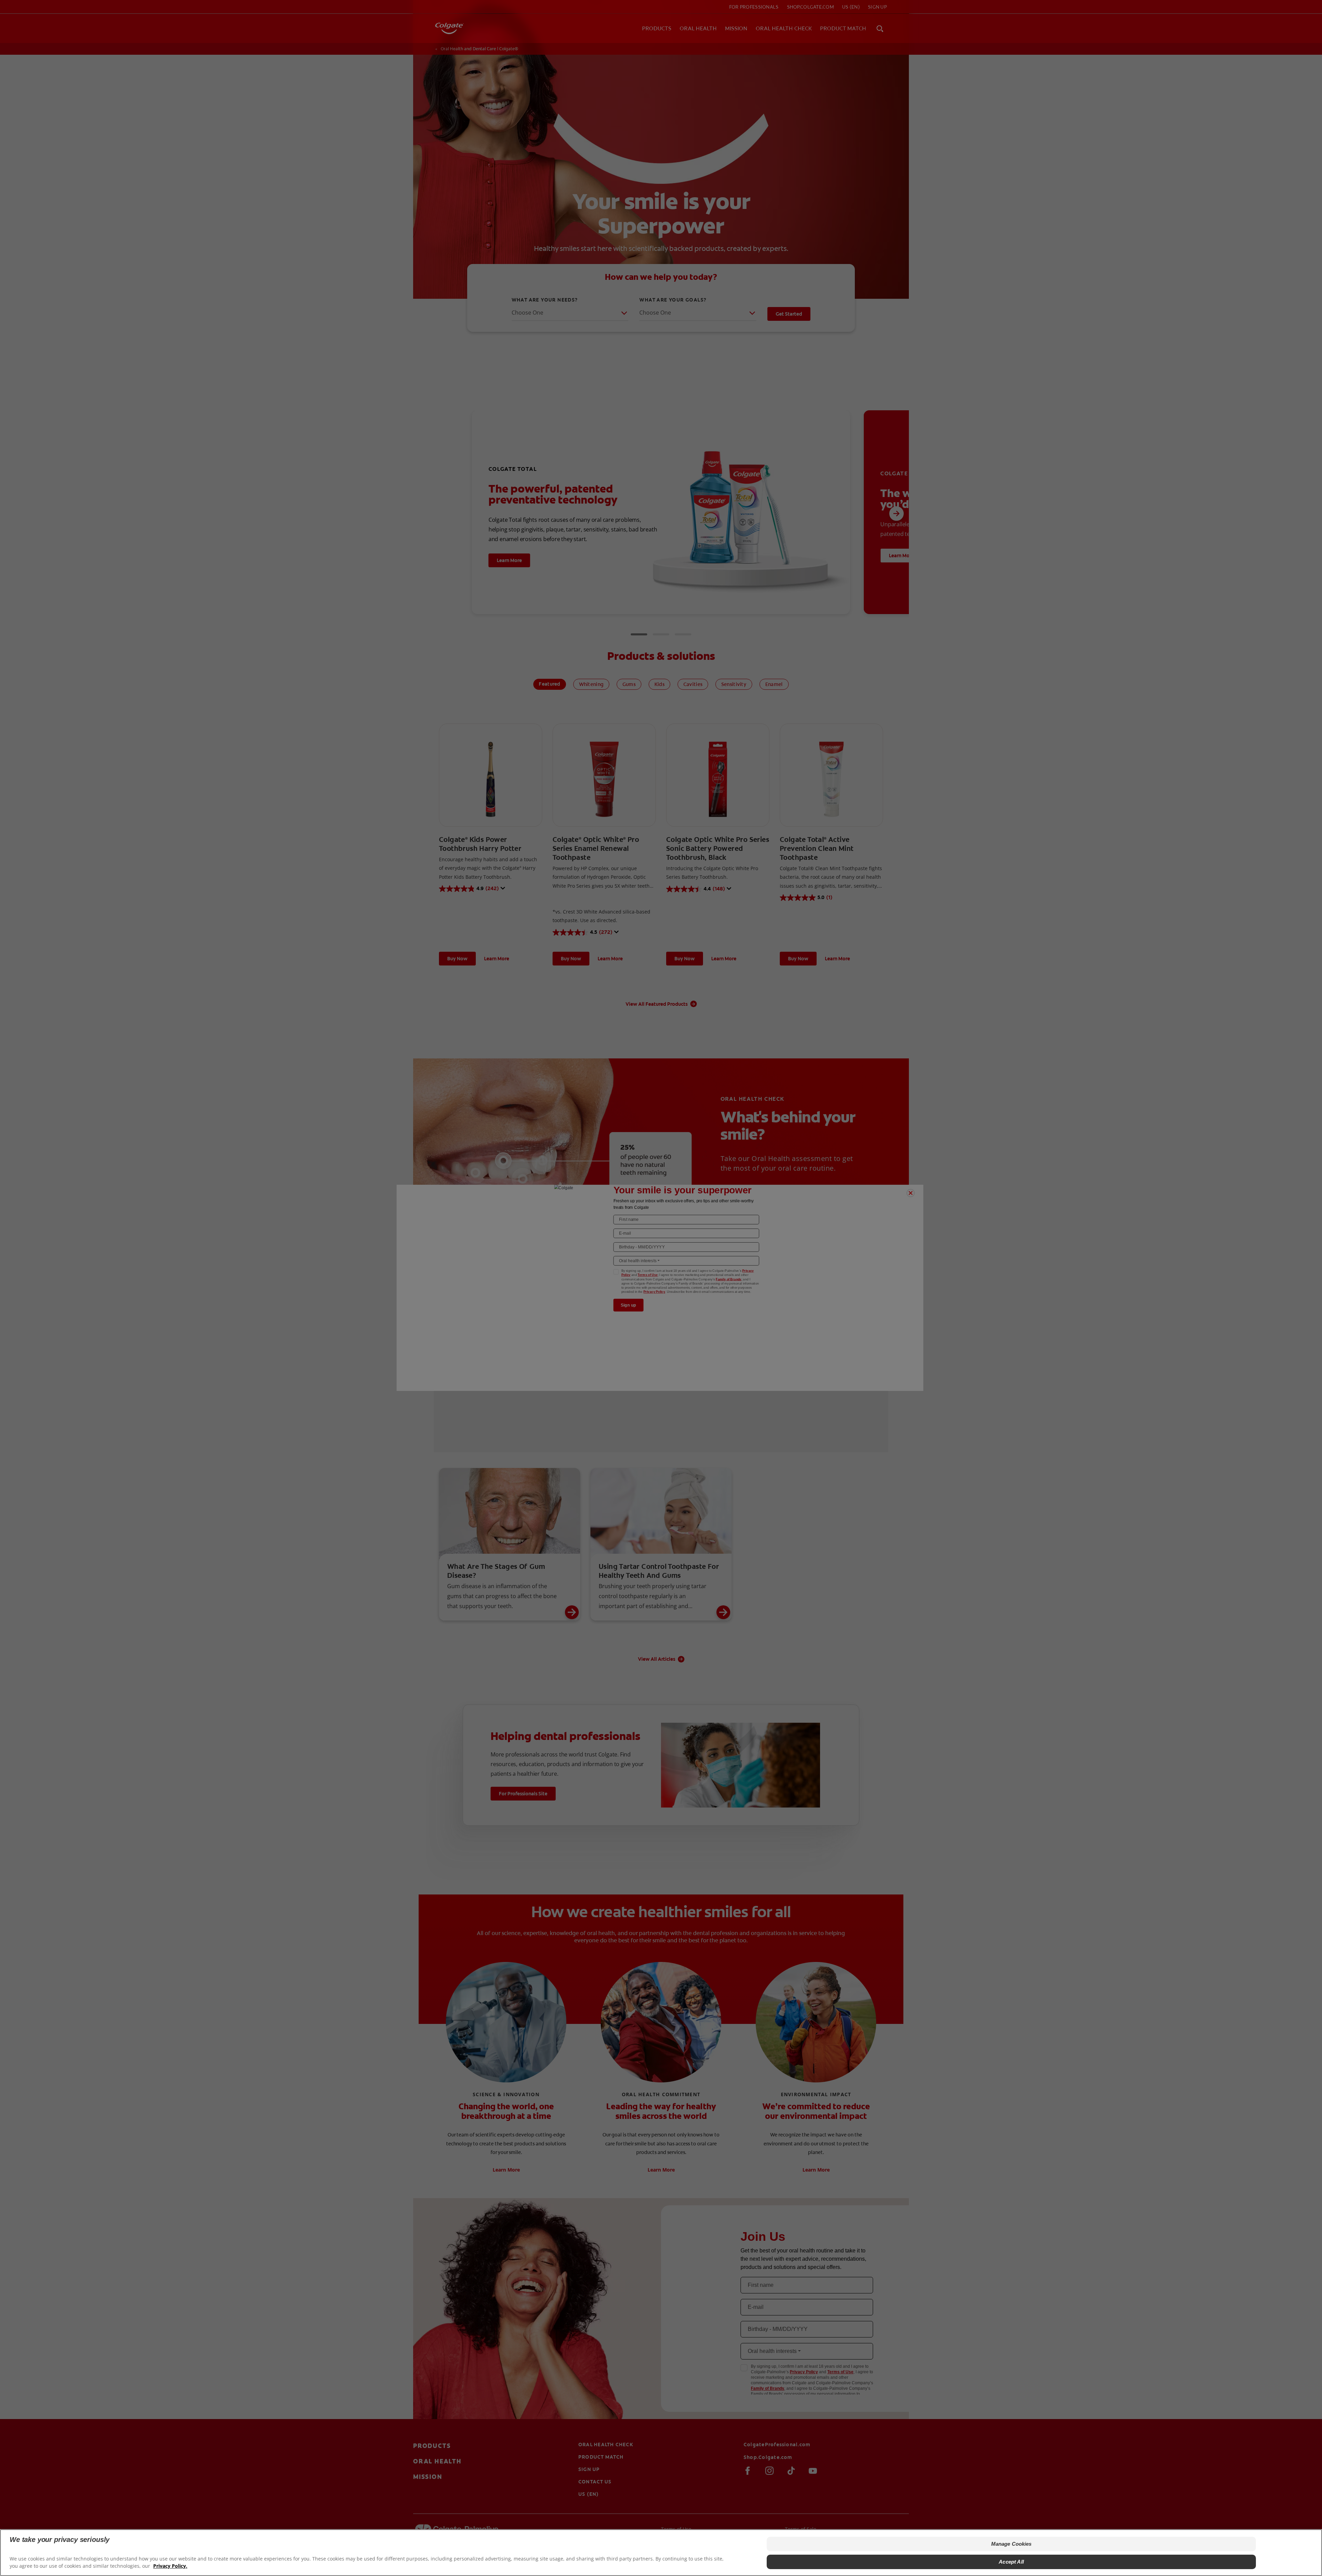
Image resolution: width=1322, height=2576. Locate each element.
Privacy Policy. (170, 2566)
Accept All (1011, 2562)
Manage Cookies (1011, 2544)
